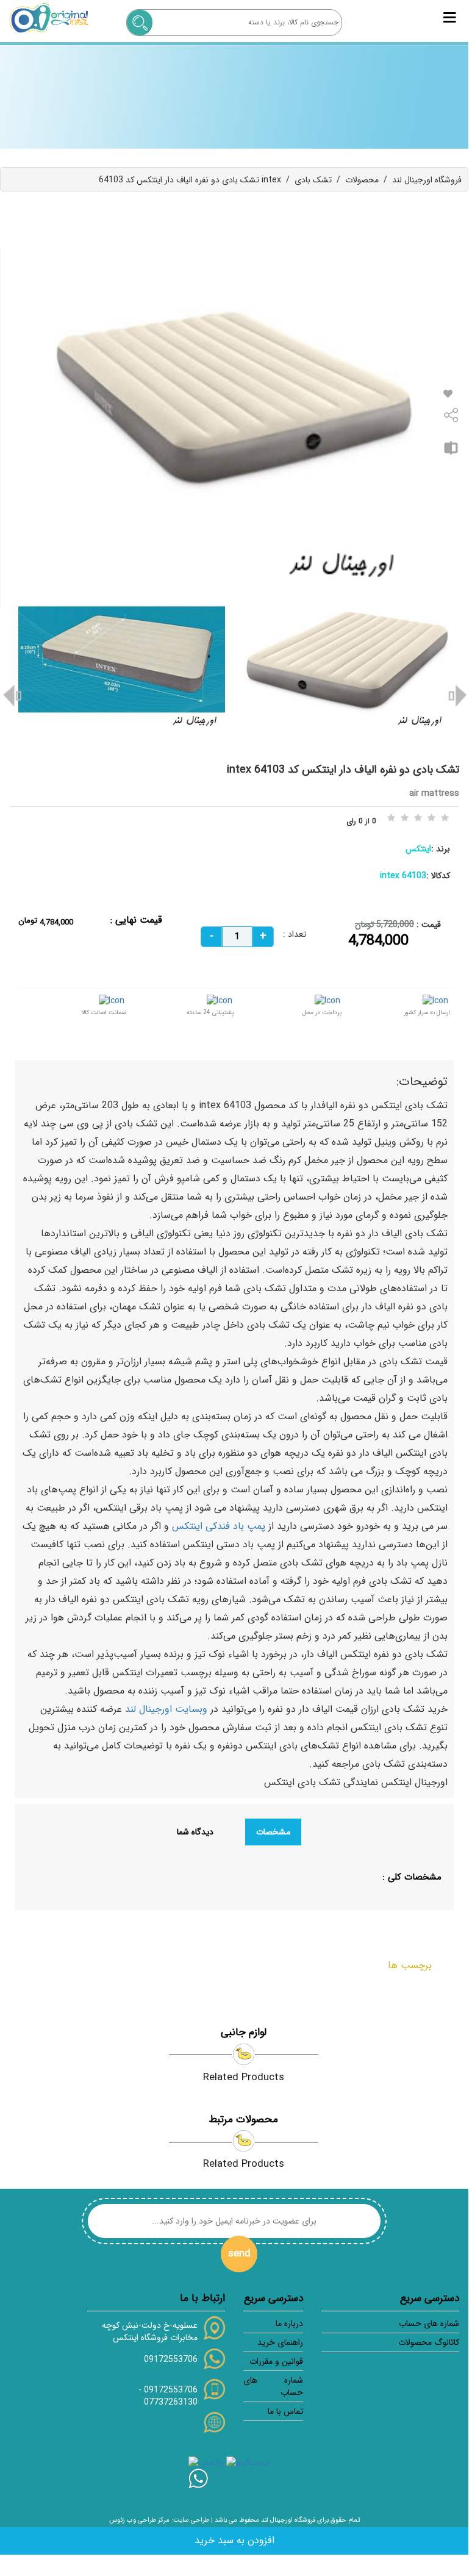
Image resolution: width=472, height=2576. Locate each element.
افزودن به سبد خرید (234, 2540)
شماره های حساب (429, 2324)
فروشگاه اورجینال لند (427, 180)
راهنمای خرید (280, 2342)
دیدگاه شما (195, 1832)
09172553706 (171, 2360)
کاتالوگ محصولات (429, 2342)
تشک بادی (313, 180)
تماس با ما (285, 2411)
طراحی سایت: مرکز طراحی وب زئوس (159, 2520)
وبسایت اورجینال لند (166, 1709)
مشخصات (273, 1832)
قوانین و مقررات (276, 2361)
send (239, 2254)
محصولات (362, 180)
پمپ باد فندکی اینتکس (219, 1526)
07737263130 (171, 2402)
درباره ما (289, 2324)
